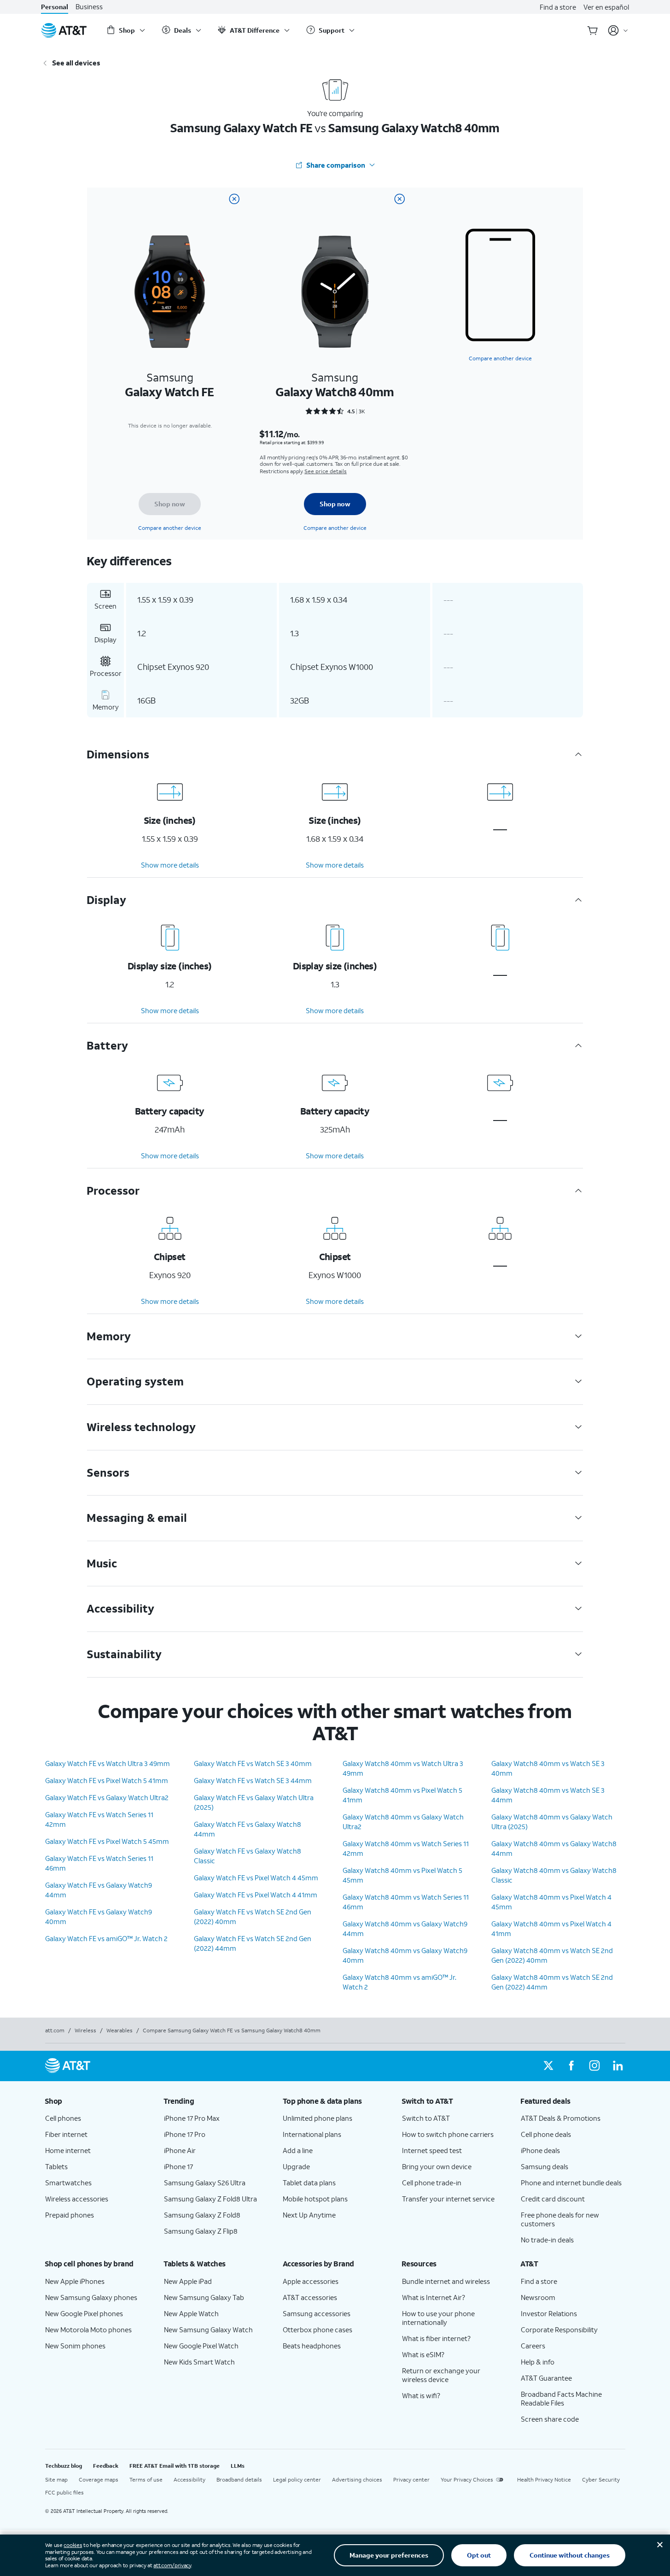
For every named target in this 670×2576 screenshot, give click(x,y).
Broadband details (239, 2479)
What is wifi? (421, 2395)
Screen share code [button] (550, 2419)
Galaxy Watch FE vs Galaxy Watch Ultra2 (107, 1797)
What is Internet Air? (434, 2297)
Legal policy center (297, 2479)
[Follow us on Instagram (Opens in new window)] (594, 2066)
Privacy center (411, 2479)
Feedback (106, 2466)
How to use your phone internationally (438, 2318)
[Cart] (593, 30)
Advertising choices (357, 2479)
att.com (55, 2030)
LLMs (238, 2466)
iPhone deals (540, 2150)
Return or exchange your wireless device (441, 2375)
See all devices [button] (76, 63)
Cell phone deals (546, 2134)
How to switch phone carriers (448, 2134)
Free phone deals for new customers (560, 2219)
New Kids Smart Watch (199, 2362)
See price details (326, 471)
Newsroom (538, 2297)
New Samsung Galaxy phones (91, 2297)
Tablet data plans (309, 2183)
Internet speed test (432, 2150)
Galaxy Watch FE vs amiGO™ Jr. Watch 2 (106, 1938)
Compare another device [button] (500, 358)
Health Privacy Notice (544, 2479)
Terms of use (146, 2479)
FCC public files (64, 2492)
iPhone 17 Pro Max (192, 2118)
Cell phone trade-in (432, 2183)
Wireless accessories (77, 2199)
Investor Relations (549, 2313)
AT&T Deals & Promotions (561, 2118)
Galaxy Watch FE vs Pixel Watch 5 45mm (107, 1841)
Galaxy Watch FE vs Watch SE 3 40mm (253, 1763)
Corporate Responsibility (559, 2330)
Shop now (170, 504)
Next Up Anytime (309, 2215)
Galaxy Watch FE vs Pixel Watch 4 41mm (256, 1895)
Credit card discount (553, 2199)
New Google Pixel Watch (201, 2346)
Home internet (68, 2150)
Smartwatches (68, 2183)
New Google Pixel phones (84, 2313)
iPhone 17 (178, 2166)
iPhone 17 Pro (185, 2134)
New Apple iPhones (75, 2281)
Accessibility (189, 2479)
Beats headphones (312, 2346)
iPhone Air (180, 2150)
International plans (312, 2134)
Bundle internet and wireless (446, 2281)
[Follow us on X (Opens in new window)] (548, 2066)
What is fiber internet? (436, 2338)
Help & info (538, 2362)
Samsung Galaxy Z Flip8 (201, 2231)
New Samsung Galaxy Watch (208, 2330)
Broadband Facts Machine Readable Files (561, 2398)
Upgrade (296, 2166)
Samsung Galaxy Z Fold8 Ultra (210, 2199)
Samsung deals (545, 2166)
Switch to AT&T (426, 2118)
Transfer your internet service (448, 2199)
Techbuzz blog (64, 2466)
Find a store (558, 7)
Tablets (56, 2166)
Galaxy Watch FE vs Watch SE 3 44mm (253, 1780)
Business (89, 7)
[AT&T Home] (64, 30)
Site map (56, 2479)
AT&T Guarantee (546, 2378)
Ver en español (606, 7)
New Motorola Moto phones (88, 2330)
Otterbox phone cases (318, 2330)
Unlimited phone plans (318, 2118)
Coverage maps (99, 2479)
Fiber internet (66, 2134)
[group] (97, 2101)
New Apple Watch (191, 2313)
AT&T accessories (310, 2297)
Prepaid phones (70, 2215)
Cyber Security (601, 2479)
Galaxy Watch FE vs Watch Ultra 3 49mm (108, 1763)
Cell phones (63, 2118)
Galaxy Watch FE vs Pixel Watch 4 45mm (256, 1878)
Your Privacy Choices (467, 2479)
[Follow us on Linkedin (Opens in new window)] (618, 2066)
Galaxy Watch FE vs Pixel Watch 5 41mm (107, 1780)
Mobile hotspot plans (315, 2199)
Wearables (119, 2030)
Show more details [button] (170, 865)
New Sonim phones (75, 2346)
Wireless (85, 2030)
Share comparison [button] (336, 165)
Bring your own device (437, 2166)
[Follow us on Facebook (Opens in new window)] (571, 2066)
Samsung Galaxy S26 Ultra (205, 2183)
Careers (533, 2346)
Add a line (298, 2150)
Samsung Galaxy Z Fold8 (202, 2215)
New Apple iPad (188, 2281)
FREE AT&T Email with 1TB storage (175, 2466)
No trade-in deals (547, 2240)
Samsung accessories (317, 2313)
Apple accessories (311, 2281)
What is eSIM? (423, 2354)
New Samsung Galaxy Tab (204, 2297)
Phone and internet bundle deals (571, 2183)
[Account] (618, 30)
